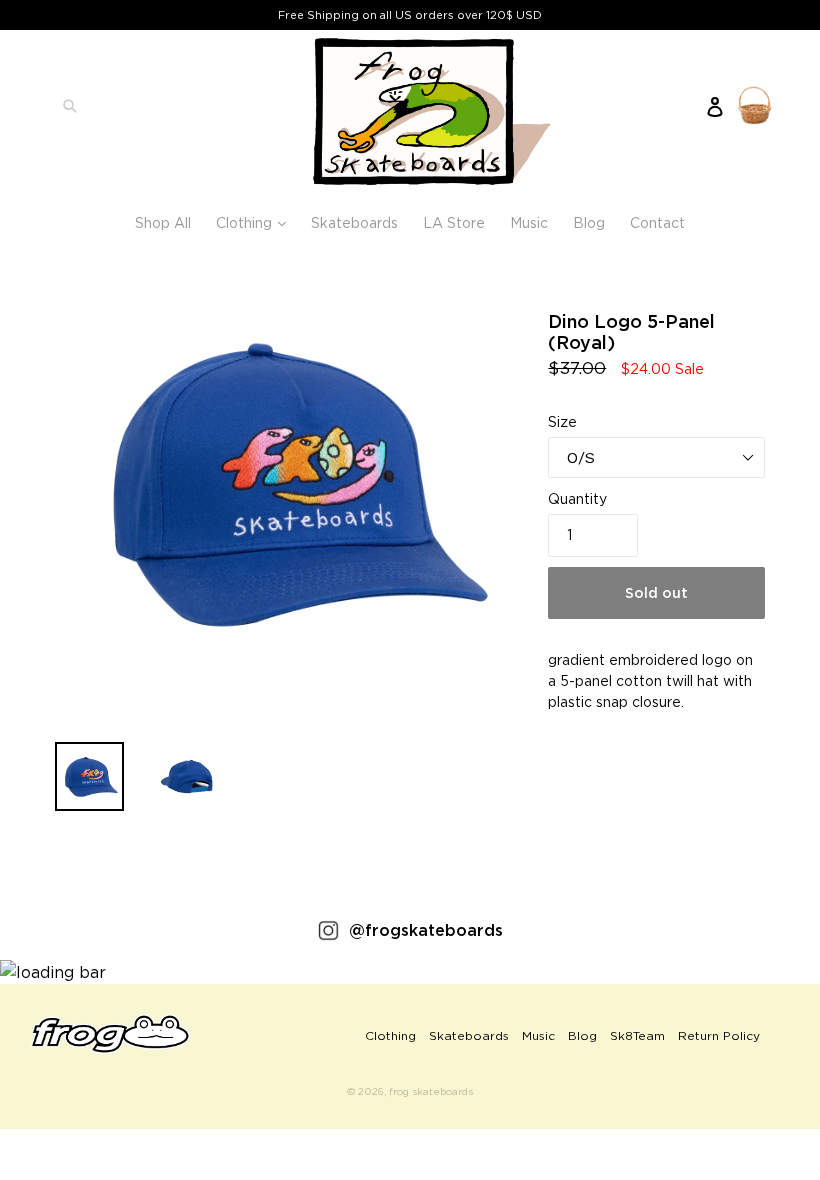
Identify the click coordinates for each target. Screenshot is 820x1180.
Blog (589, 222)
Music (529, 222)
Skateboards (354, 222)
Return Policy (719, 1035)
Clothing (256, 222)
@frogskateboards (426, 930)
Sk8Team (637, 1035)
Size (562, 421)
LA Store (454, 222)
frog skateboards (431, 1091)
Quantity (577, 498)
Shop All (163, 222)
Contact (657, 222)
